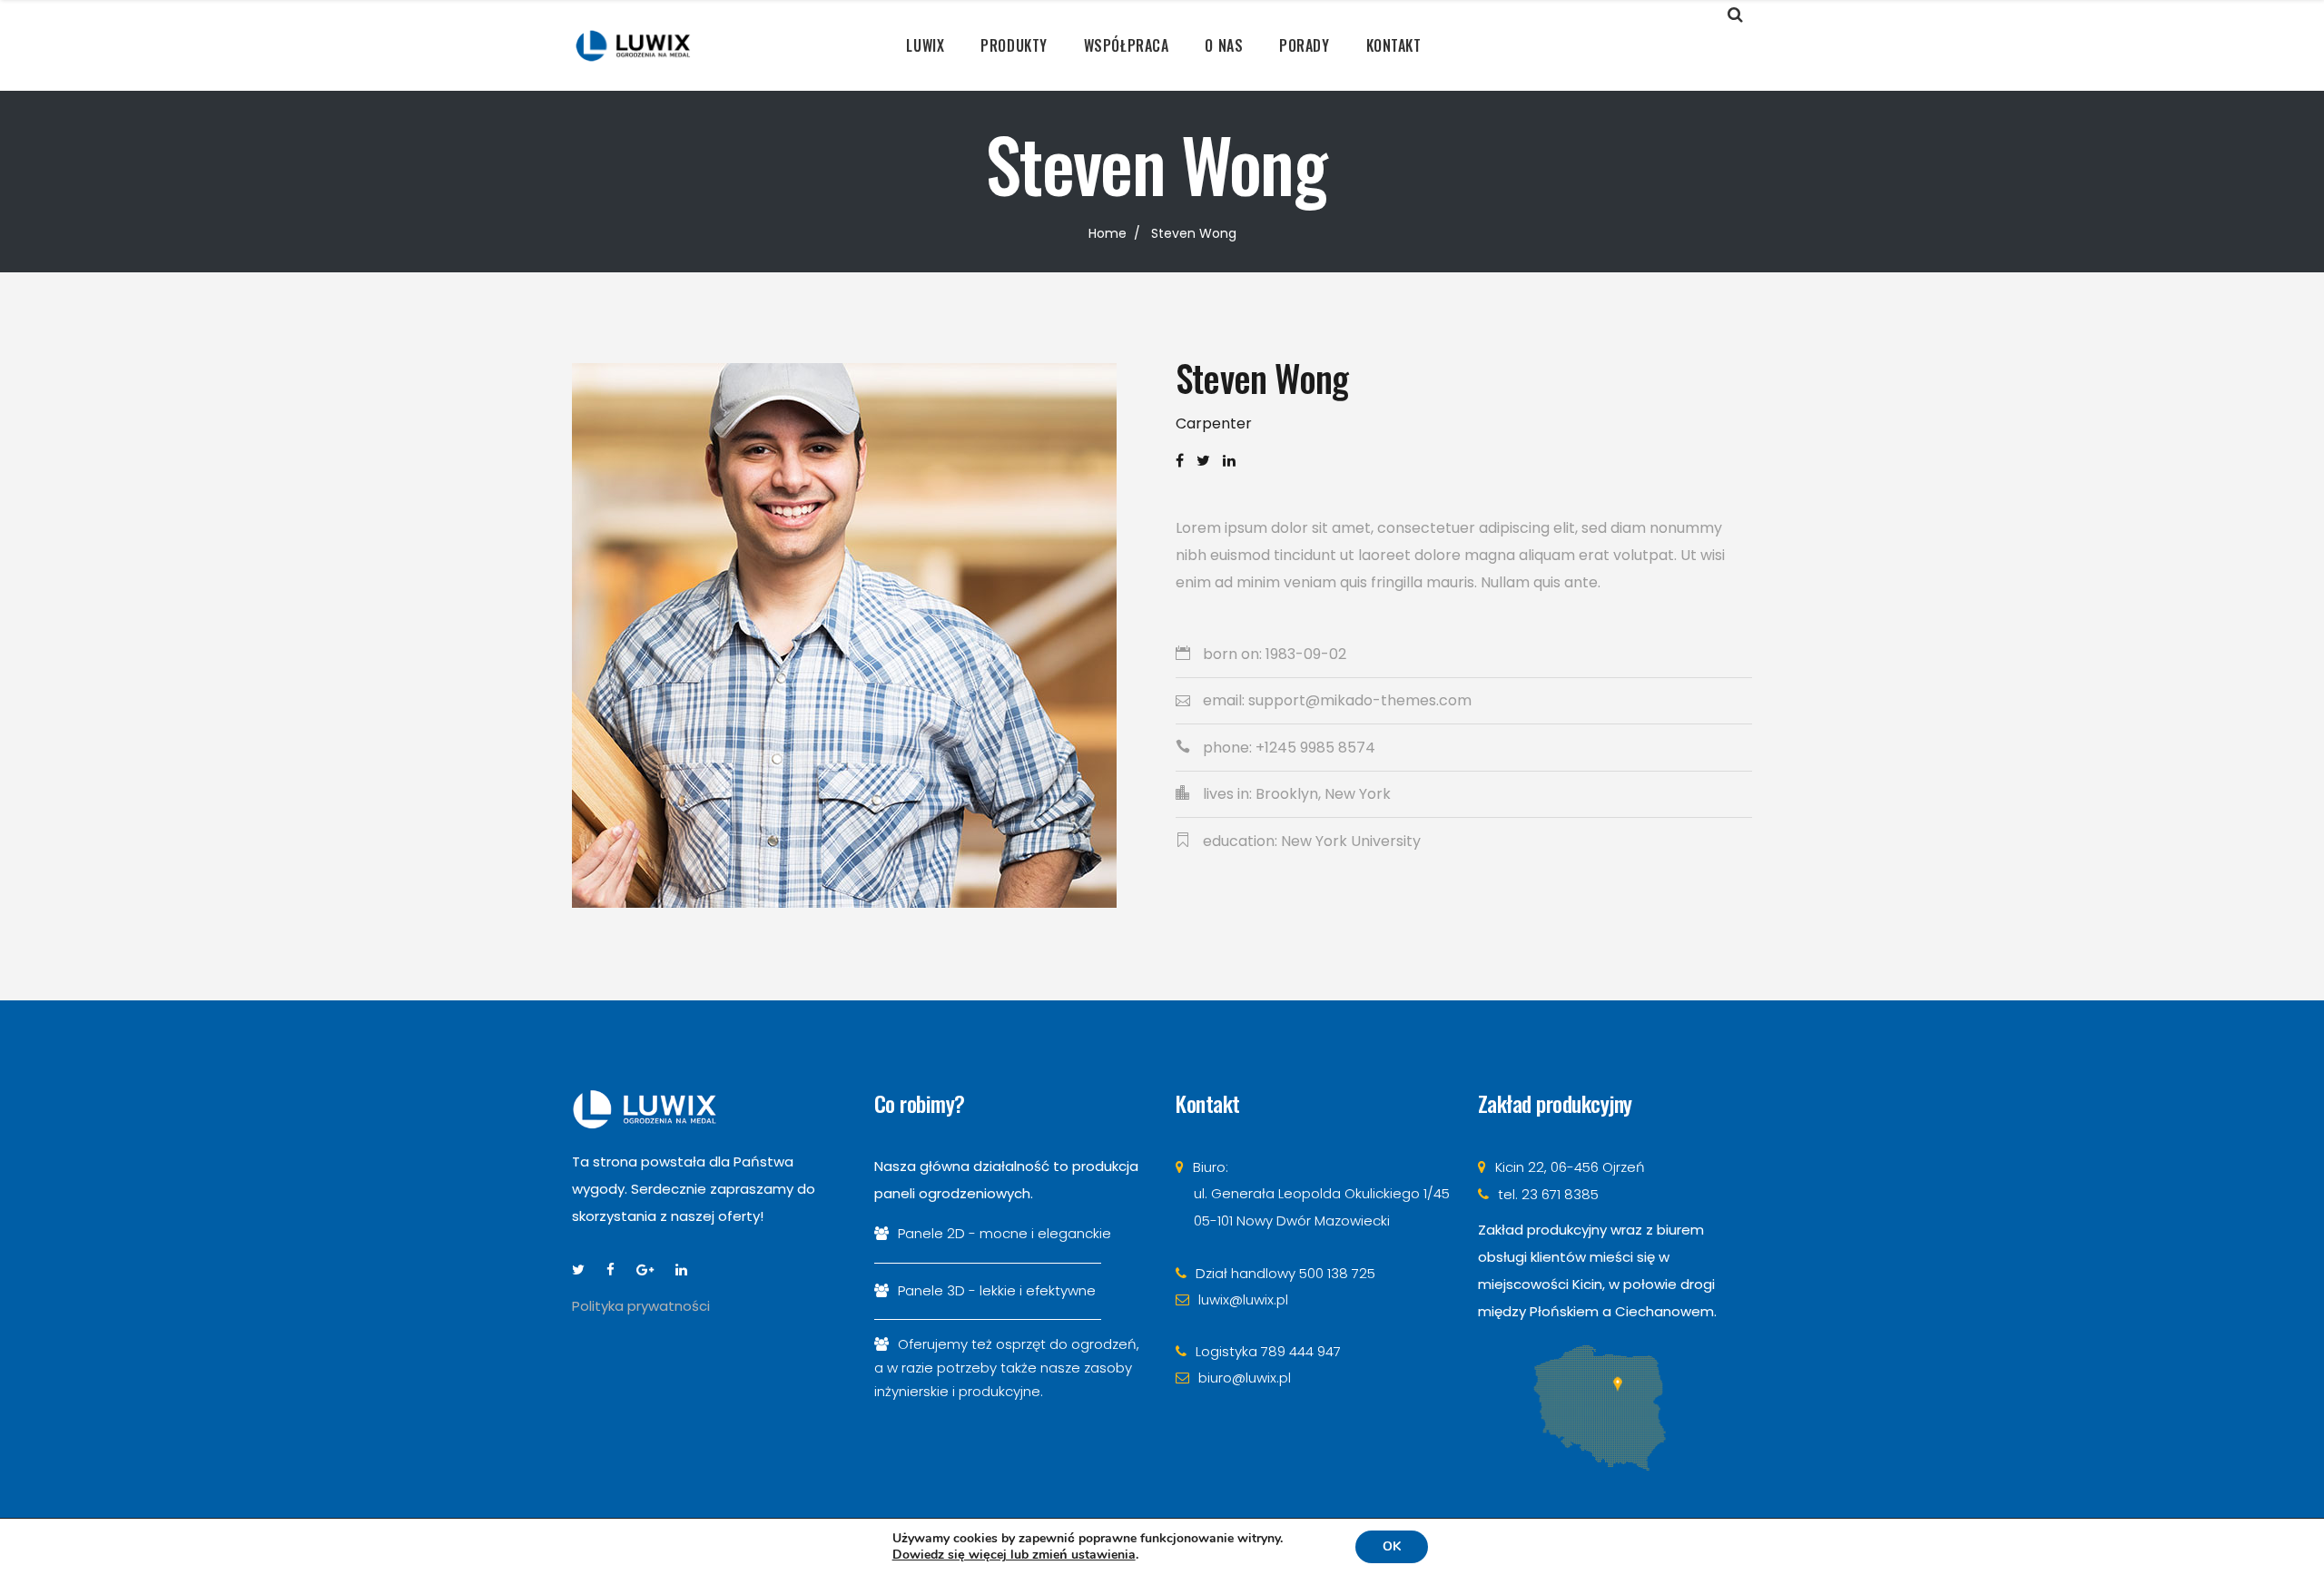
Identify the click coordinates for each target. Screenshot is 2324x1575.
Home (1108, 233)
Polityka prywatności (641, 1306)
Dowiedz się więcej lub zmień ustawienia (1014, 1555)
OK (1392, 1546)
